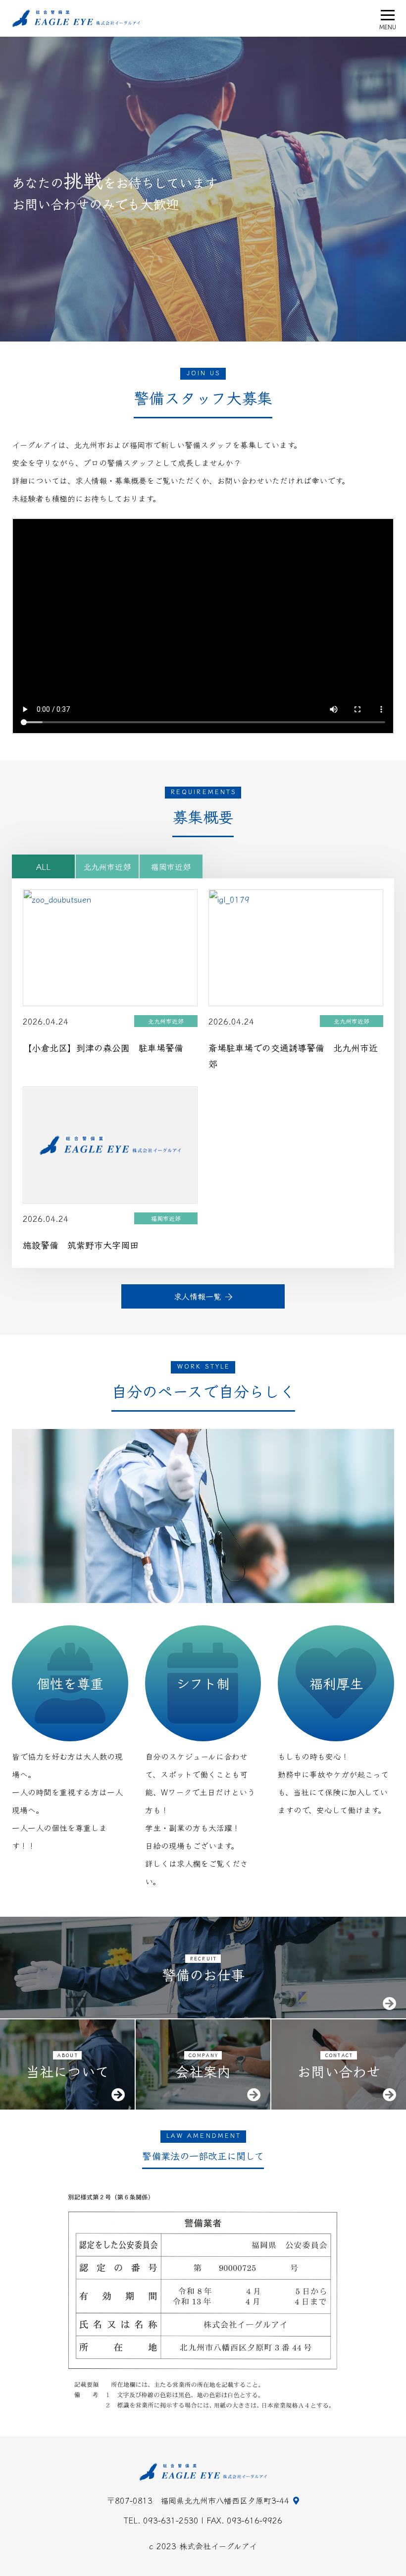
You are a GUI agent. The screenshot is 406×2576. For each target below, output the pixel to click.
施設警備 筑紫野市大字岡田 (81, 1245)
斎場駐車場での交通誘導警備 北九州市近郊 (293, 1055)
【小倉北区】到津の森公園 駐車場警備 (103, 1047)
